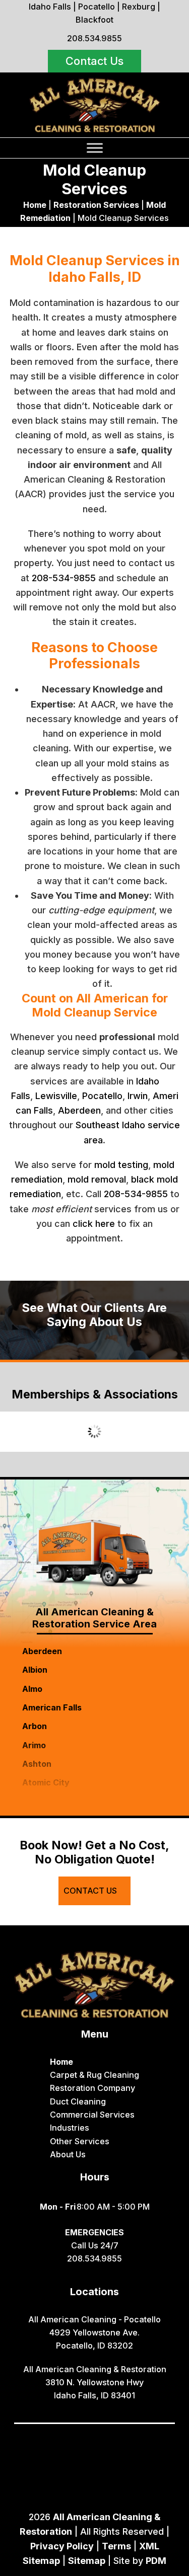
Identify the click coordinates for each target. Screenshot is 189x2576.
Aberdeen (79, 1110)
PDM (156, 2561)
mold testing (121, 1165)
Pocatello (97, 7)
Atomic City (46, 1782)
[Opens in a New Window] (72, 2438)
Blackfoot (94, 20)
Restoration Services (96, 205)
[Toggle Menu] (95, 148)
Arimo (34, 1745)
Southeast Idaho (110, 1125)
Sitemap (87, 2561)
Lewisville (56, 1096)
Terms (116, 2546)
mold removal (97, 1179)
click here (94, 1224)
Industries (70, 2128)
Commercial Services (92, 2115)
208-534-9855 (64, 578)
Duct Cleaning (78, 2101)
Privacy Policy (62, 2546)
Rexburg (139, 7)
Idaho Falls (50, 7)
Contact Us (94, 61)
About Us (68, 2154)
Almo (32, 1689)
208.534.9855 (94, 38)
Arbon (35, 1726)
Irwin (138, 1096)
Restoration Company (92, 2088)
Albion (35, 1670)
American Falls (52, 1707)
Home (35, 205)
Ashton (37, 1764)
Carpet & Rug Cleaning (94, 2075)
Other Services (80, 2141)
